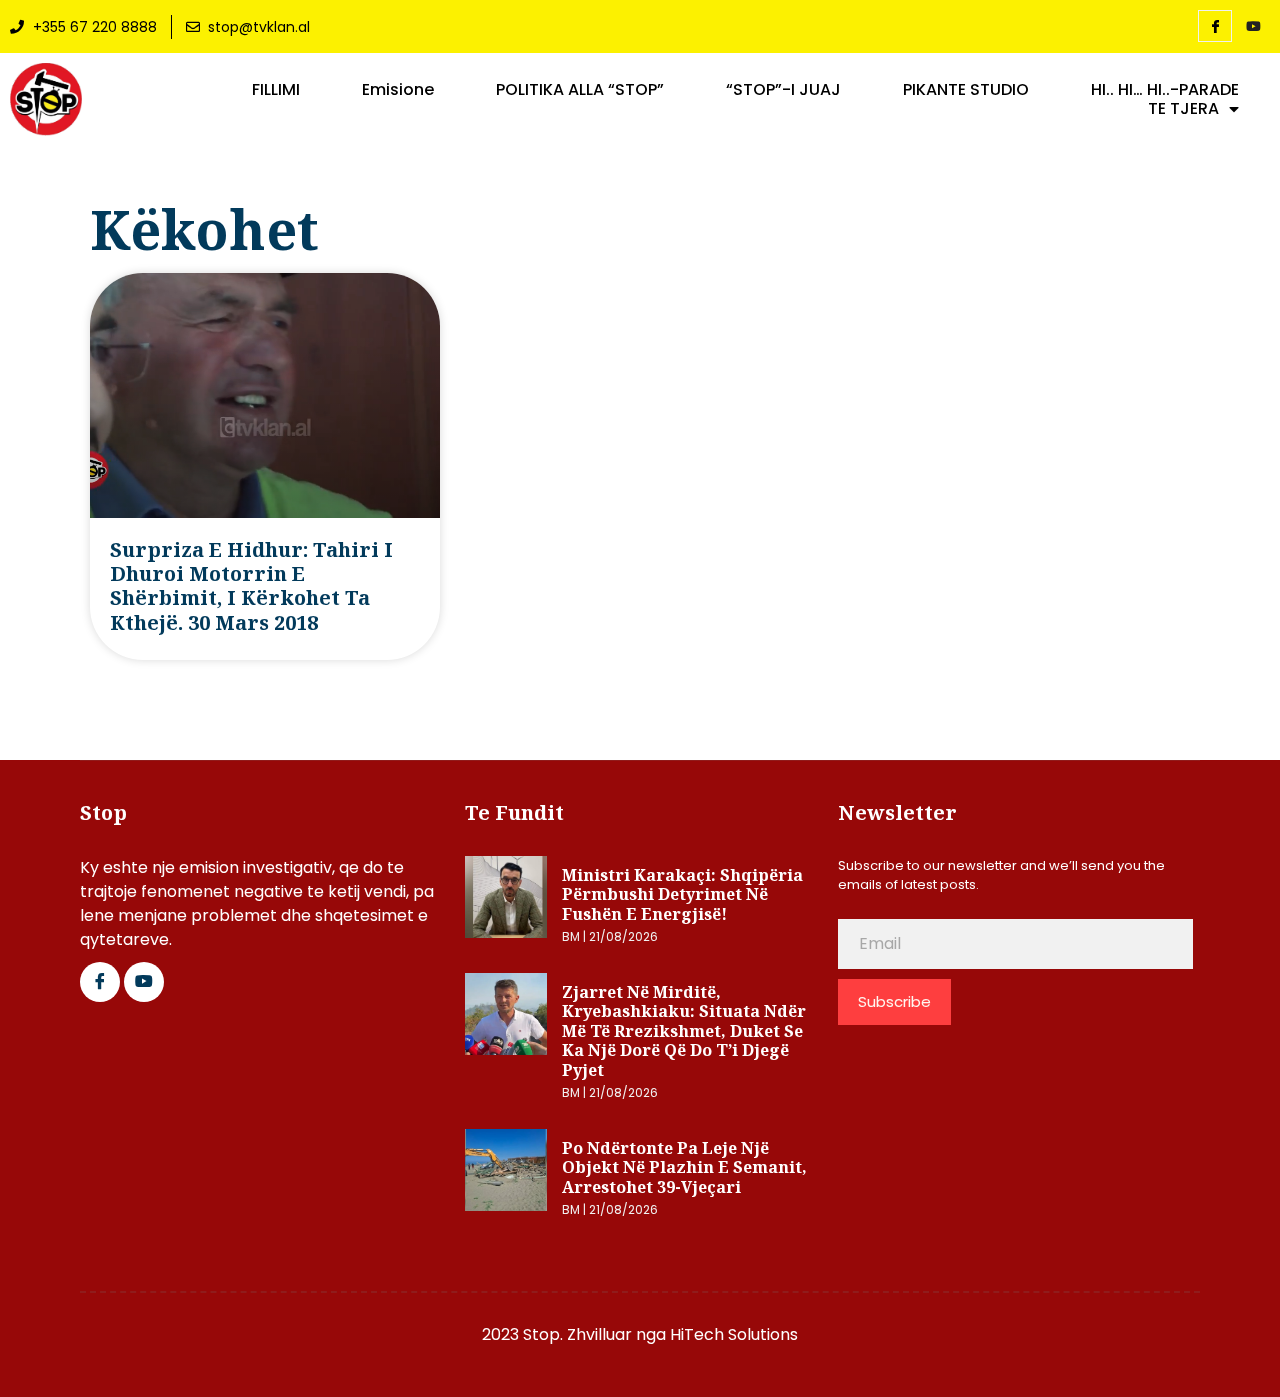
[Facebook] (1215, 26)
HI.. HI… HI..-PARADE (1165, 90)
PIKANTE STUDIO (966, 90)
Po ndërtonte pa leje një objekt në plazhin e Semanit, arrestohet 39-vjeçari (684, 1167)
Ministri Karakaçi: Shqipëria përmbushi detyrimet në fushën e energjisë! (682, 894)
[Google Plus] (144, 982)
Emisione (398, 90)
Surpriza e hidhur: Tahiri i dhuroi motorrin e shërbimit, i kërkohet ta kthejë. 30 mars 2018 (251, 586)
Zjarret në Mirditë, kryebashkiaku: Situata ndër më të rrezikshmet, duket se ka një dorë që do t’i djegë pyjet (684, 1031)
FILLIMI (276, 90)
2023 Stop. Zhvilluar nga (576, 1334)
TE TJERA (1183, 109)
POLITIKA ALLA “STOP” (580, 90)
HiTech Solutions (734, 1334)
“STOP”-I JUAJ (783, 90)
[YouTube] (1253, 27)
